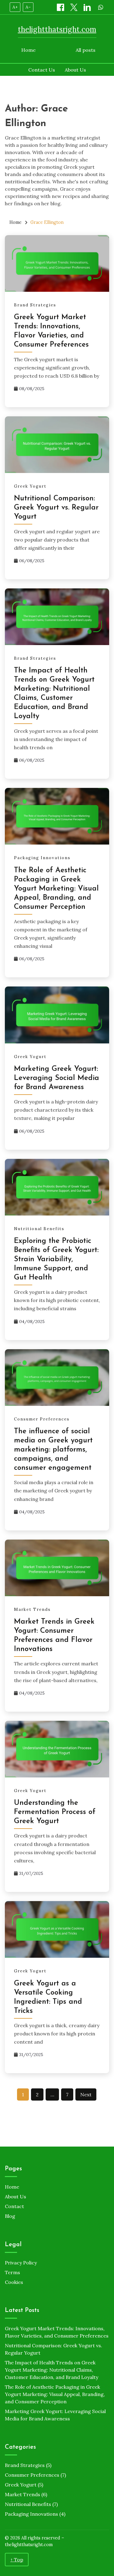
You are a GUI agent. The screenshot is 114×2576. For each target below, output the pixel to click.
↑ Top (17, 2560)
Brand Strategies (35, 305)
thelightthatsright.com (57, 29)
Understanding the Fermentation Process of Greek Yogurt (55, 1812)
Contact (14, 2206)
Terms (12, 2272)
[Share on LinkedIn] (88, 7)
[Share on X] (74, 7)
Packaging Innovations (42, 858)
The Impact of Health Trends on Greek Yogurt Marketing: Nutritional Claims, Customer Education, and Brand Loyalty (52, 2370)
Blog (10, 2216)
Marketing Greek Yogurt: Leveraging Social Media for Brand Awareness (57, 1078)
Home (28, 50)
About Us (75, 70)
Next (86, 2094)
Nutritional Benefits (39, 1229)
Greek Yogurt (30, 486)
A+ (15, 7)
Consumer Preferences (42, 1419)
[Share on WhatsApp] (101, 7)
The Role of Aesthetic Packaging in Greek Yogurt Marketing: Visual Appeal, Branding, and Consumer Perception (56, 889)
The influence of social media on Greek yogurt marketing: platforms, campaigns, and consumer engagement (53, 1450)
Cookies (14, 2282)
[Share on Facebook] (61, 7)
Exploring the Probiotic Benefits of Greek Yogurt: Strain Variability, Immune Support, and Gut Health (56, 1259)
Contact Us (42, 70)
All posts (86, 50)
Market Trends (32, 1609)
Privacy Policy (21, 2263)
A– (28, 7)
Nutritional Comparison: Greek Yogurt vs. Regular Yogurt (56, 508)
